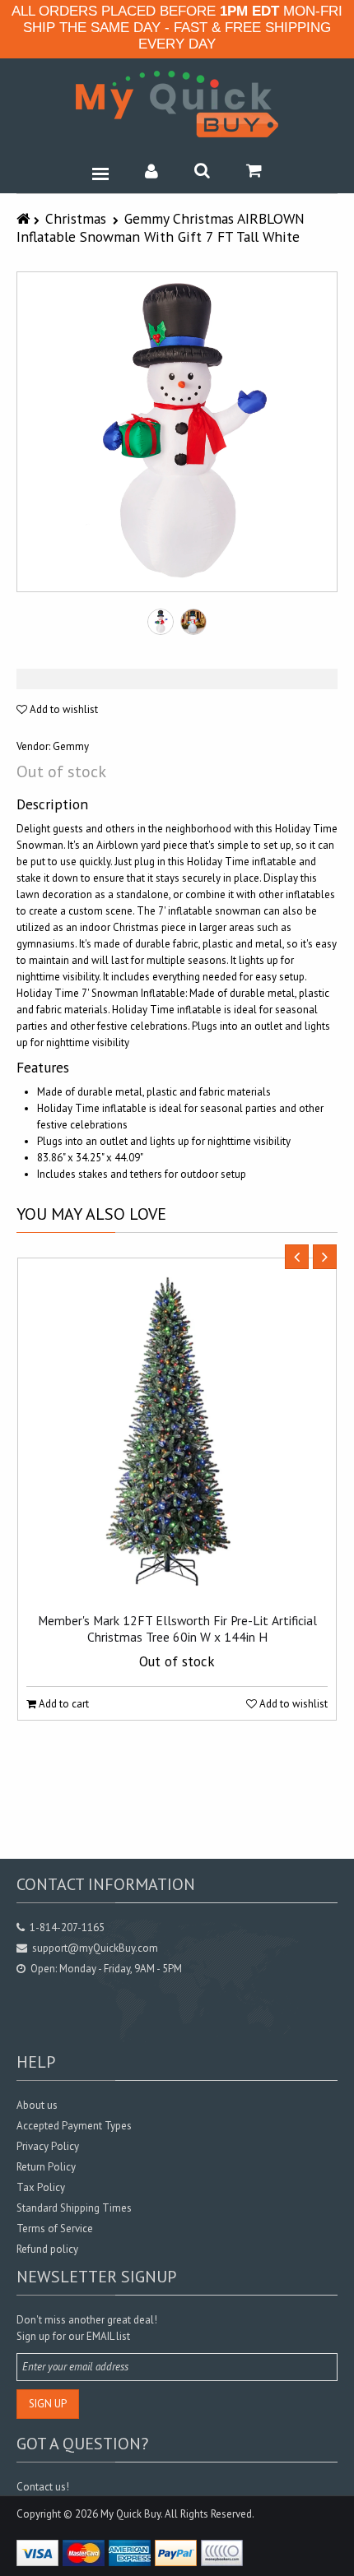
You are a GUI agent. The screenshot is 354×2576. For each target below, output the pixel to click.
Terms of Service (55, 2229)
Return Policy (46, 2167)
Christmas (76, 218)
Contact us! (43, 2487)
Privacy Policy (48, 2146)
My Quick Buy (130, 2514)
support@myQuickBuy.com (95, 1948)
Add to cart (63, 1704)
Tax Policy (41, 2187)
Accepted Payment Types (74, 2126)
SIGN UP (48, 2404)
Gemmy (71, 746)
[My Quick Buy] (177, 104)
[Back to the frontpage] (25, 218)
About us (37, 2105)
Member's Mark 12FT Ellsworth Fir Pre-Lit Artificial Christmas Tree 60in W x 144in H (177, 1629)
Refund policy (47, 2249)
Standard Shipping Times (74, 2208)
